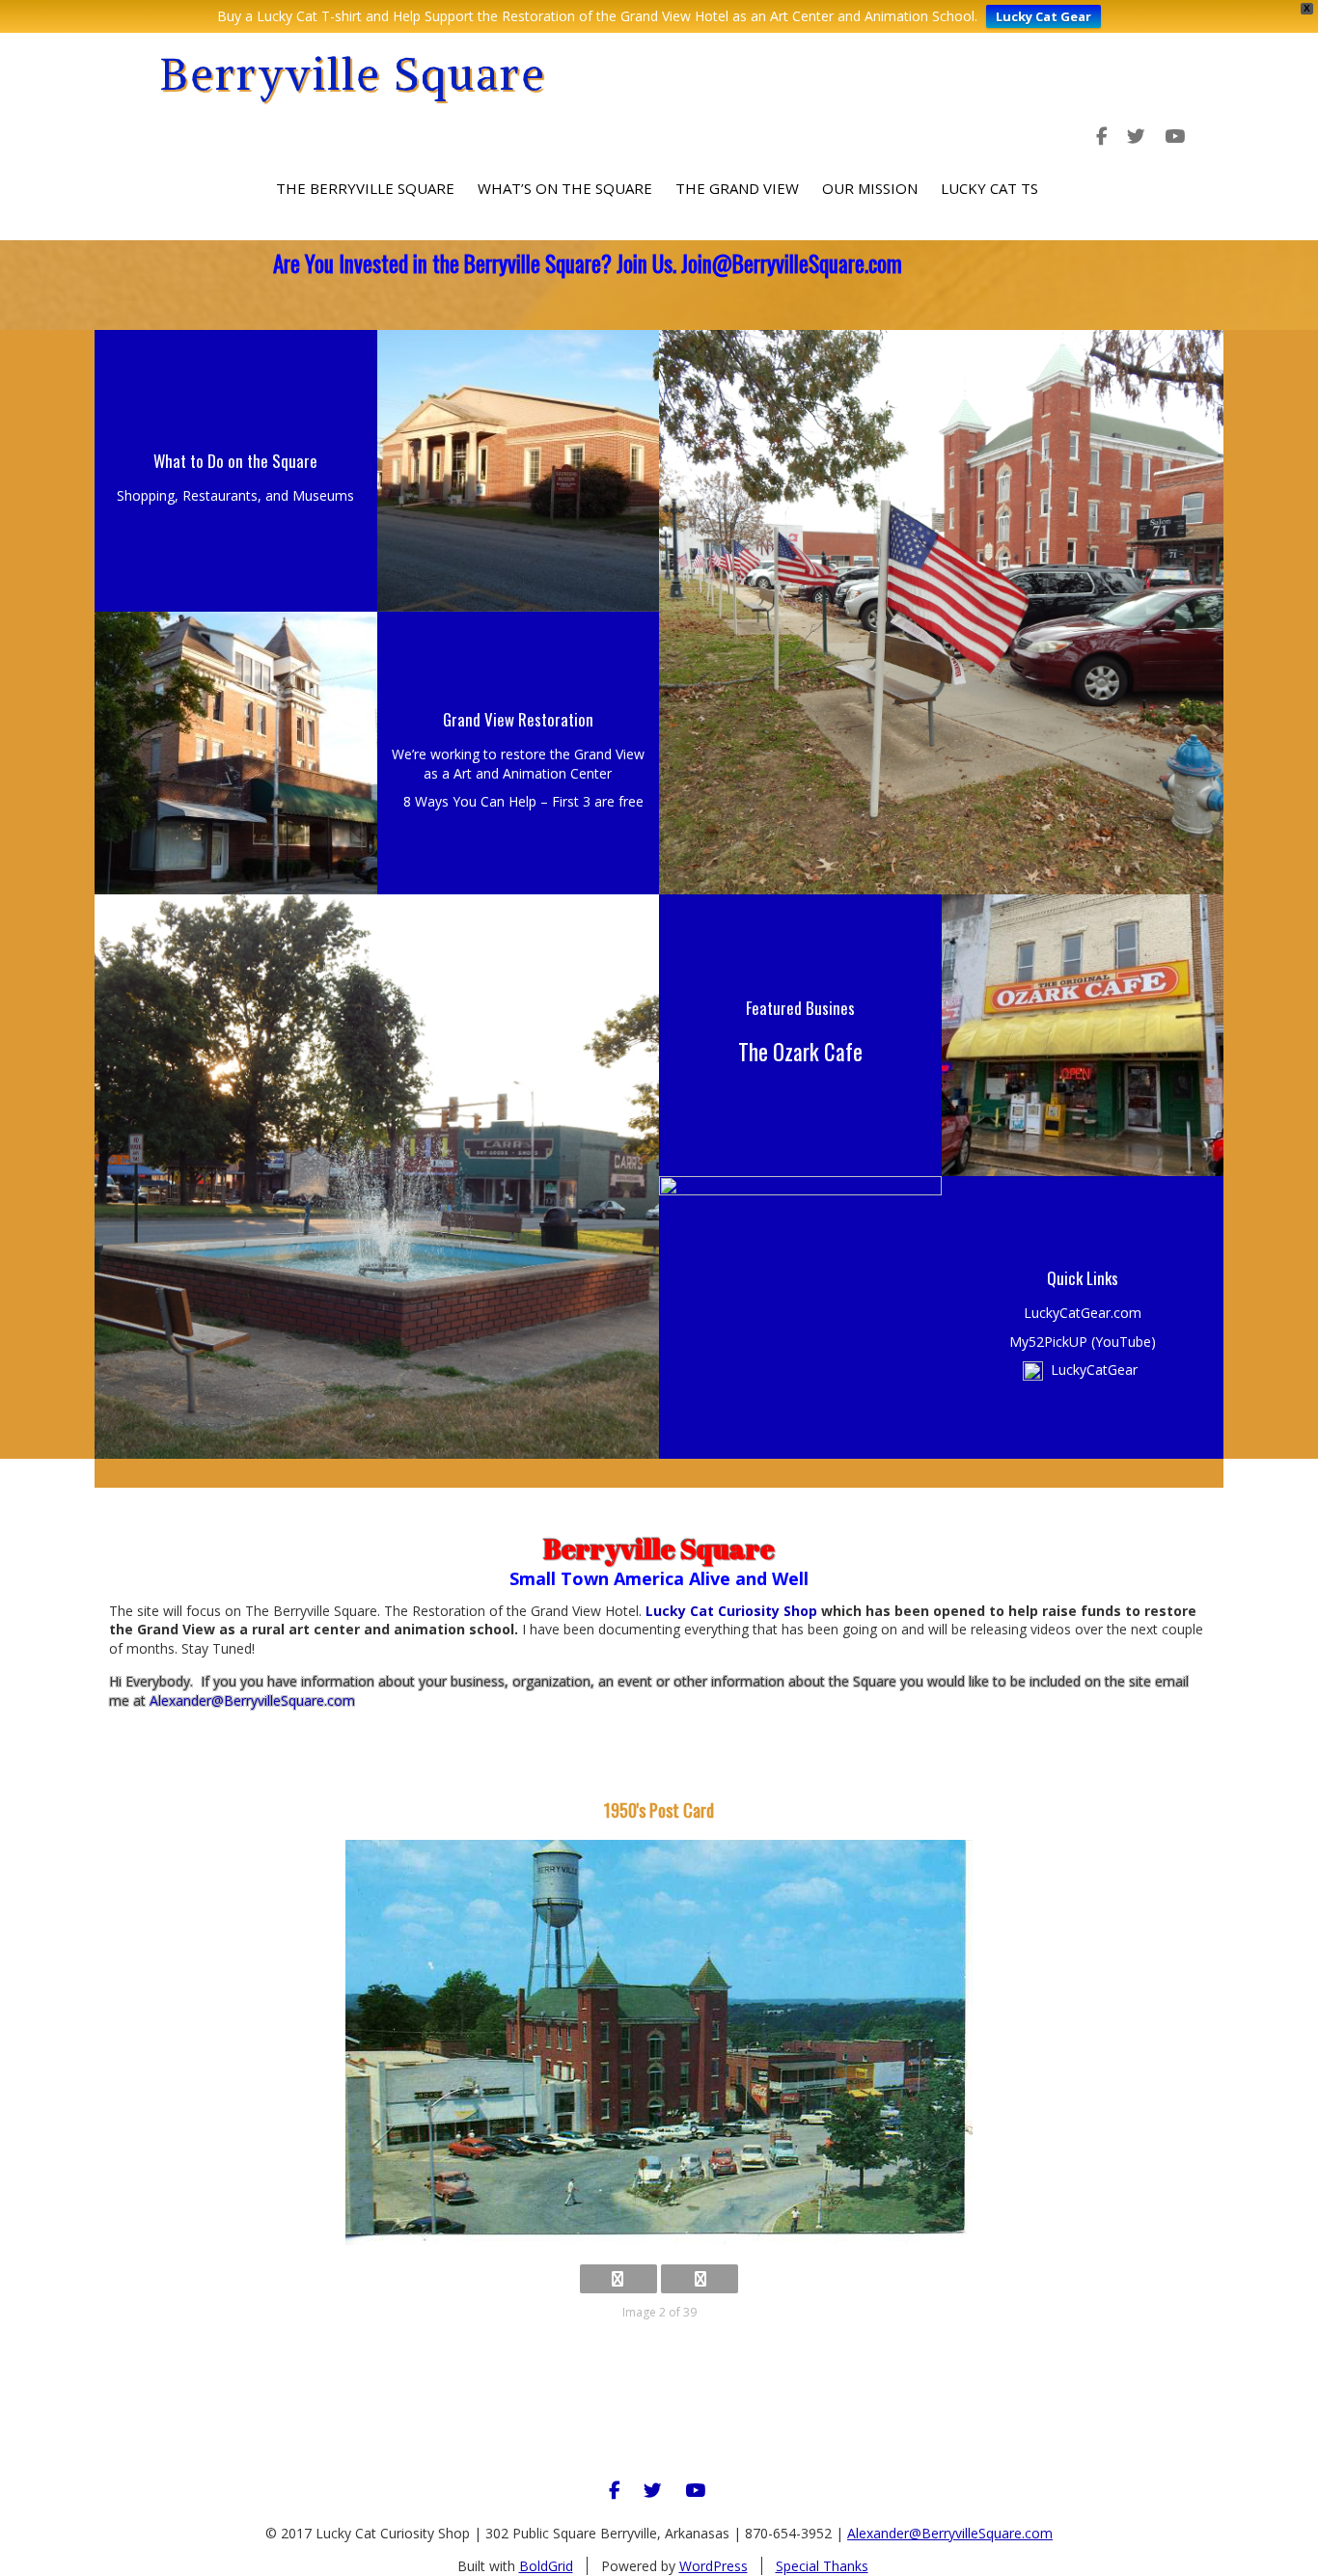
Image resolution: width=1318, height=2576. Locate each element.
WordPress (714, 2566)
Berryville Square (353, 74)
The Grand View (737, 188)
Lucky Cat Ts (989, 188)
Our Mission (870, 188)
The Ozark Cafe (800, 1052)
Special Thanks (822, 2566)
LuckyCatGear (1094, 1370)
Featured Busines (800, 1008)
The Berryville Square (365, 188)
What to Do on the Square (235, 461)
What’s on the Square (565, 188)
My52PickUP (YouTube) (1083, 1342)
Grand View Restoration (518, 719)
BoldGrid (546, 2566)
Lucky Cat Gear (1043, 16)
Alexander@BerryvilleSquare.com (252, 1700)
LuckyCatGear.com (1083, 1313)
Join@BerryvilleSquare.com (792, 263)
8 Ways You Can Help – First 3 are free (523, 801)
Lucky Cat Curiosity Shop (729, 1611)
